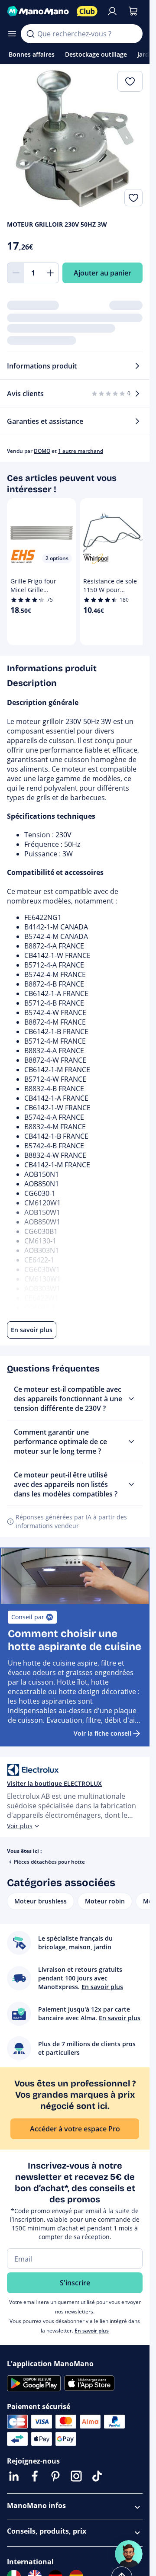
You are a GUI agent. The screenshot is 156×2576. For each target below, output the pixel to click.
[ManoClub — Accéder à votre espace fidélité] (87, 11)
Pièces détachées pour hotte (49, 1862)
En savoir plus (92, 2331)
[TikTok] (97, 2476)
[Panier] (133, 11)
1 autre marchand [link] (81, 451)
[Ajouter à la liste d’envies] (133, 198)
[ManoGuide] (129, 2554)
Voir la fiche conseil (102, 1733)
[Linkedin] (14, 2476)
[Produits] (12, 34)
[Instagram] (76, 2476)
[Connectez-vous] (112, 11)
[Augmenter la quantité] (50, 273)
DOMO (42, 451)
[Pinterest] (55, 2476)
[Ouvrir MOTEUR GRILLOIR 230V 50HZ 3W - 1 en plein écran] (75, 139)
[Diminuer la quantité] (16, 273)
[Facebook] (35, 2476)
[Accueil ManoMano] (38, 11)
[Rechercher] (30, 34)
